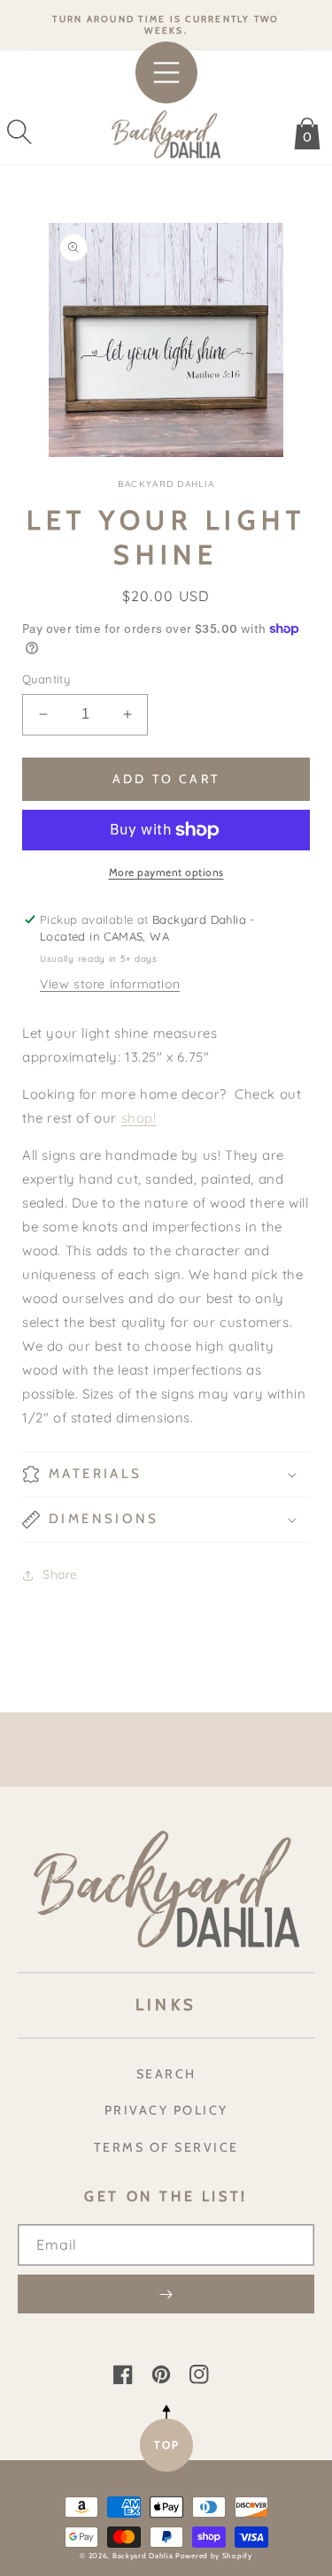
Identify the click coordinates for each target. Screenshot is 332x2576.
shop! (139, 1118)
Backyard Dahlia (143, 2556)
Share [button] (60, 1574)
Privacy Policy (166, 2110)
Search (166, 2074)
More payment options (166, 872)
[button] (19, 132)
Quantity (46, 679)
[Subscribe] (166, 2294)
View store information (110, 984)
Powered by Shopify (214, 2556)
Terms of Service (166, 2147)
